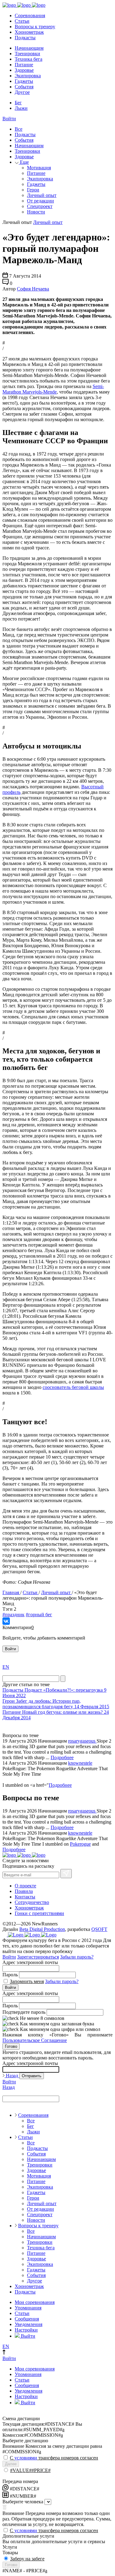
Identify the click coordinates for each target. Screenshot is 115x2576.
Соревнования (30, 15)
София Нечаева (33, 289)
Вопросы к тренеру (35, 27)
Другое (22, 92)
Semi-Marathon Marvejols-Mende (53, 389)
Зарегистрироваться (38, 1957)
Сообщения (27, 2319)
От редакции (40, 201)
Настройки (26, 2330)
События (24, 87)
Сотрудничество (32, 1902)
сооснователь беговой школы (73, 1387)
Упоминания (28, 2308)
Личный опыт (42, 195)
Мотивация (39, 168)
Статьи (22, 21)
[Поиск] (63, 1679)
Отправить (32, 2076)
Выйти (27, 2336)
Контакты (25, 1897)
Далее (11, 2464)
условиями (26, 2458)
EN (6, 1667)
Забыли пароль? (77, 1957)
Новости (36, 212)
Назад (12, 2076)
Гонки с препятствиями (39, 1913)
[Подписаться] (66, 1874)
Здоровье (24, 70)
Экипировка (28, 76)
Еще (24, 162)
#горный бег (39, 1615)
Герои (33, 190)
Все (19, 129)
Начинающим (29, 48)
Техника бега (29, 59)
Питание (24, 65)
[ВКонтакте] (6, 1621)
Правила (24, 1891)
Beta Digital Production (42, 1929)
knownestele (80, 1763)
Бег (18, 103)
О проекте (25, 1886)
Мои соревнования (35, 2302)
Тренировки (27, 54)
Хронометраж (29, 32)
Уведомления (29, 2324)
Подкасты (25, 38)
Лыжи (21, 108)
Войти (9, 119)
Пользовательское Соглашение (35, 2040)
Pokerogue (80, 1844)
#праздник (13, 1615)
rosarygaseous (82, 1741)
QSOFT (99, 1929)
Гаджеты (24, 81)
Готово (11, 2046)
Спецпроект (40, 206)
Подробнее (62, 1757)
